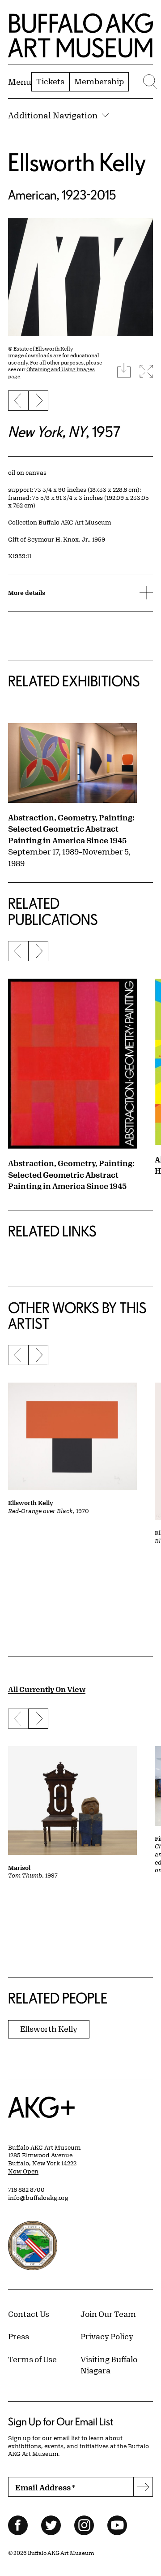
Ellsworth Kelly (77, 162)
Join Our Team (108, 2314)
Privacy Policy (107, 2336)
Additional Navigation (53, 115)
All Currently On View (47, 1689)
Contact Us (29, 2314)
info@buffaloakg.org (38, 2198)
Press (19, 2336)
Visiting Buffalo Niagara (109, 2365)
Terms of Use (32, 2359)
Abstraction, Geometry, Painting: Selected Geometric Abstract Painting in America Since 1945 (71, 829)
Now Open (23, 2171)
